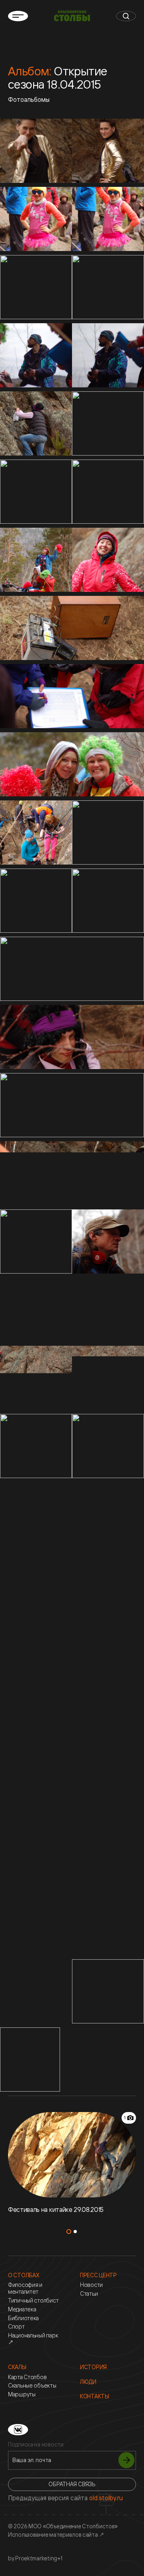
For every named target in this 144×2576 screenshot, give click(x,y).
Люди (88, 2382)
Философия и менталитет (25, 2288)
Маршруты (22, 2394)
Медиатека (22, 2309)
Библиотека (23, 2318)
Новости (91, 2285)
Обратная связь (72, 2484)
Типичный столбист (33, 2301)
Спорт (16, 2327)
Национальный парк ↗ (33, 2339)
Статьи (89, 2294)
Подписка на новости (36, 2444)
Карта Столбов (27, 2377)
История (93, 2367)
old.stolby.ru (106, 2498)
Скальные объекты (32, 2386)
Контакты (95, 2396)
